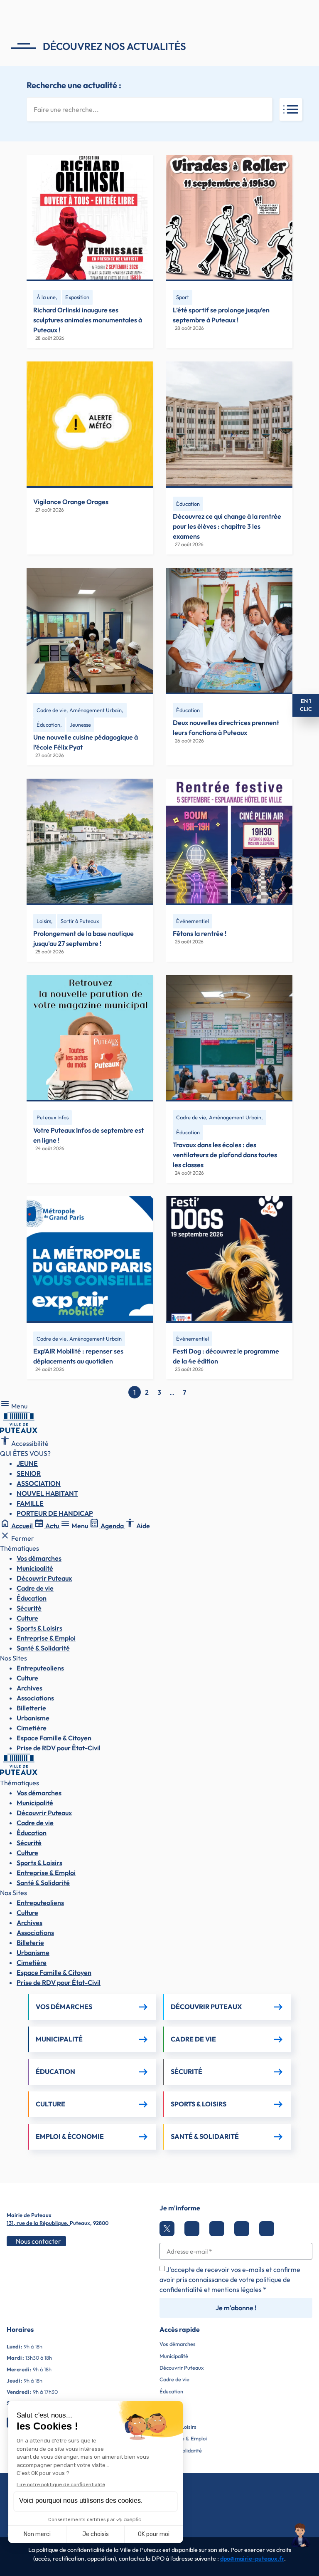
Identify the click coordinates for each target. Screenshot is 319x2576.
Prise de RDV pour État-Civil (59, 1748)
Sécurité (29, 1608)
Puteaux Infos (53, 1117)
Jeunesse (80, 725)
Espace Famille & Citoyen (54, 1738)
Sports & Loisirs (39, 1628)
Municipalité (35, 1568)
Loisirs (44, 921)
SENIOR (29, 1473)
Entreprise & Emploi (46, 1638)
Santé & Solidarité (43, 1648)
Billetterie (31, 1708)
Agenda (107, 1526)
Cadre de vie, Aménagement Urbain (79, 710)
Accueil (17, 1526)
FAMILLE (30, 1503)
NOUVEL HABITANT (47, 1493)
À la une (46, 297)
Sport (183, 297)
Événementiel (193, 921)
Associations (35, 1698)
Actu (47, 1526)
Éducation (188, 504)
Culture (27, 1618)
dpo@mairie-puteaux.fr (252, 2559)
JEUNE (27, 1463)
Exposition (77, 297)
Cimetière (32, 1728)
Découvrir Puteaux (44, 1578)
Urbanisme (33, 1718)
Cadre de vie (35, 1588)
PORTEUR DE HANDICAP (55, 1513)
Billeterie (30, 1943)
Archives (29, 1688)
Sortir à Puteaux (80, 921)
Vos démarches (39, 1558)
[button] (301, 2536)
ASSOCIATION (39, 1483)
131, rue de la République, (38, 2223)
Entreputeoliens (40, 1668)
